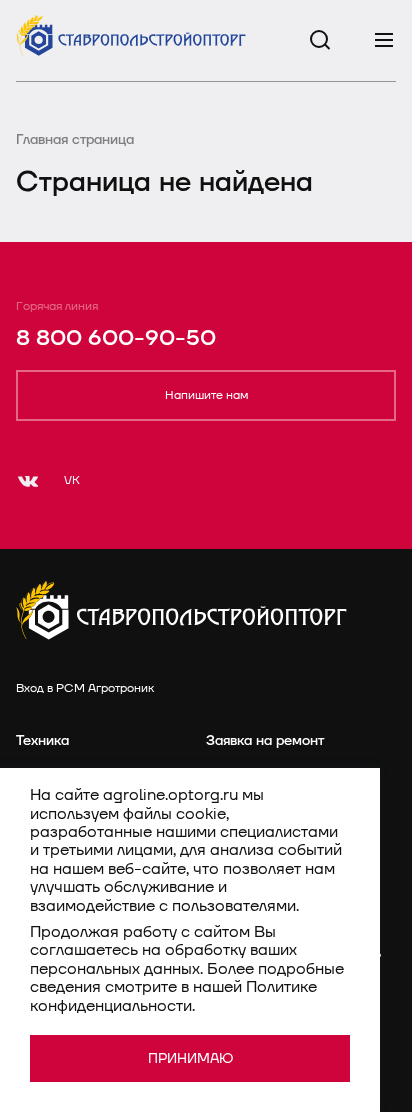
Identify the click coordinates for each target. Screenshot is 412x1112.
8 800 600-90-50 (116, 338)
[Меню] (384, 40)
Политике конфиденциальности (173, 996)
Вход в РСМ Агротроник (85, 688)
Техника (42, 740)
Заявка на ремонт (265, 740)
